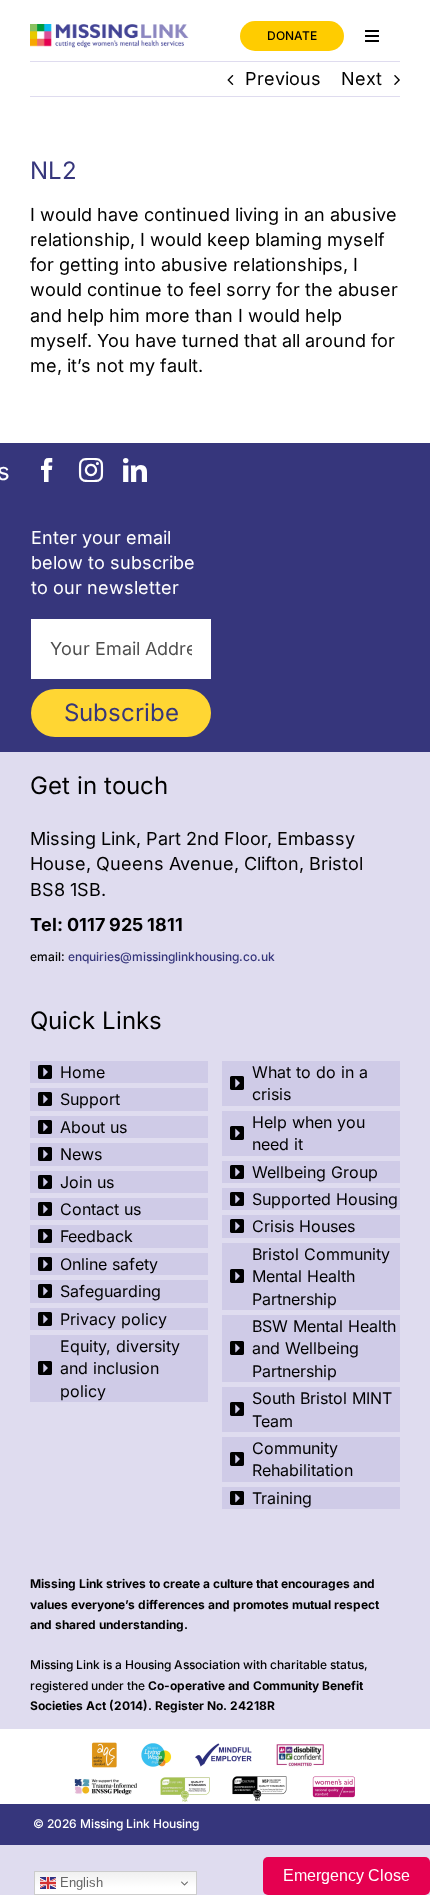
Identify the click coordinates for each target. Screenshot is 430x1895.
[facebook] (47, 470)
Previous (283, 78)
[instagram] (91, 470)
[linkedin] (135, 470)
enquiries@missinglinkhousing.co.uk (171, 956)
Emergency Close (346, 1875)
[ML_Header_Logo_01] (119, 32)
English (79, 1882)
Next (361, 78)
